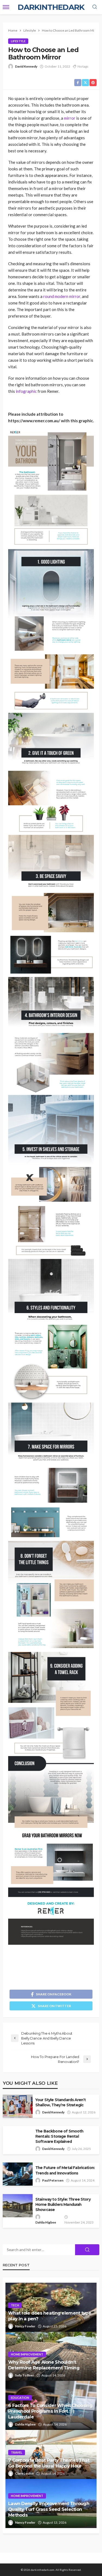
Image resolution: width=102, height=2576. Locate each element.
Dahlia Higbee (46, 2222)
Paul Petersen (53, 2180)
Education (20, 2398)
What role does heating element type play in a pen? (50, 2316)
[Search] (95, 7)
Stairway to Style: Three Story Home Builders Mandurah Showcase (63, 2204)
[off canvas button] (6, 7)
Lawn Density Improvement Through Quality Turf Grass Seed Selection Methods (49, 2509)
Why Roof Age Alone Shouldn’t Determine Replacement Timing (44, 2365)
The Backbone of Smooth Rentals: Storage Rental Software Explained (59, 2136)
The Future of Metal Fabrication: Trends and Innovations (65, 2170)
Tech (15, 2305)
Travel (17, 2452)
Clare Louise (24, 2473)
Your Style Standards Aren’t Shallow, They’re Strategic (61, 2102)
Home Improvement (27, 2354)
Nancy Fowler (25, 2326)
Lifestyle (18, 41)
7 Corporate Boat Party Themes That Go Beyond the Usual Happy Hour (49, 2463)
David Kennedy (26, 66)
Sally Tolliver (24, 2375)
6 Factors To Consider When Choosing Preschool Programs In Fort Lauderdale (50, 2411)
